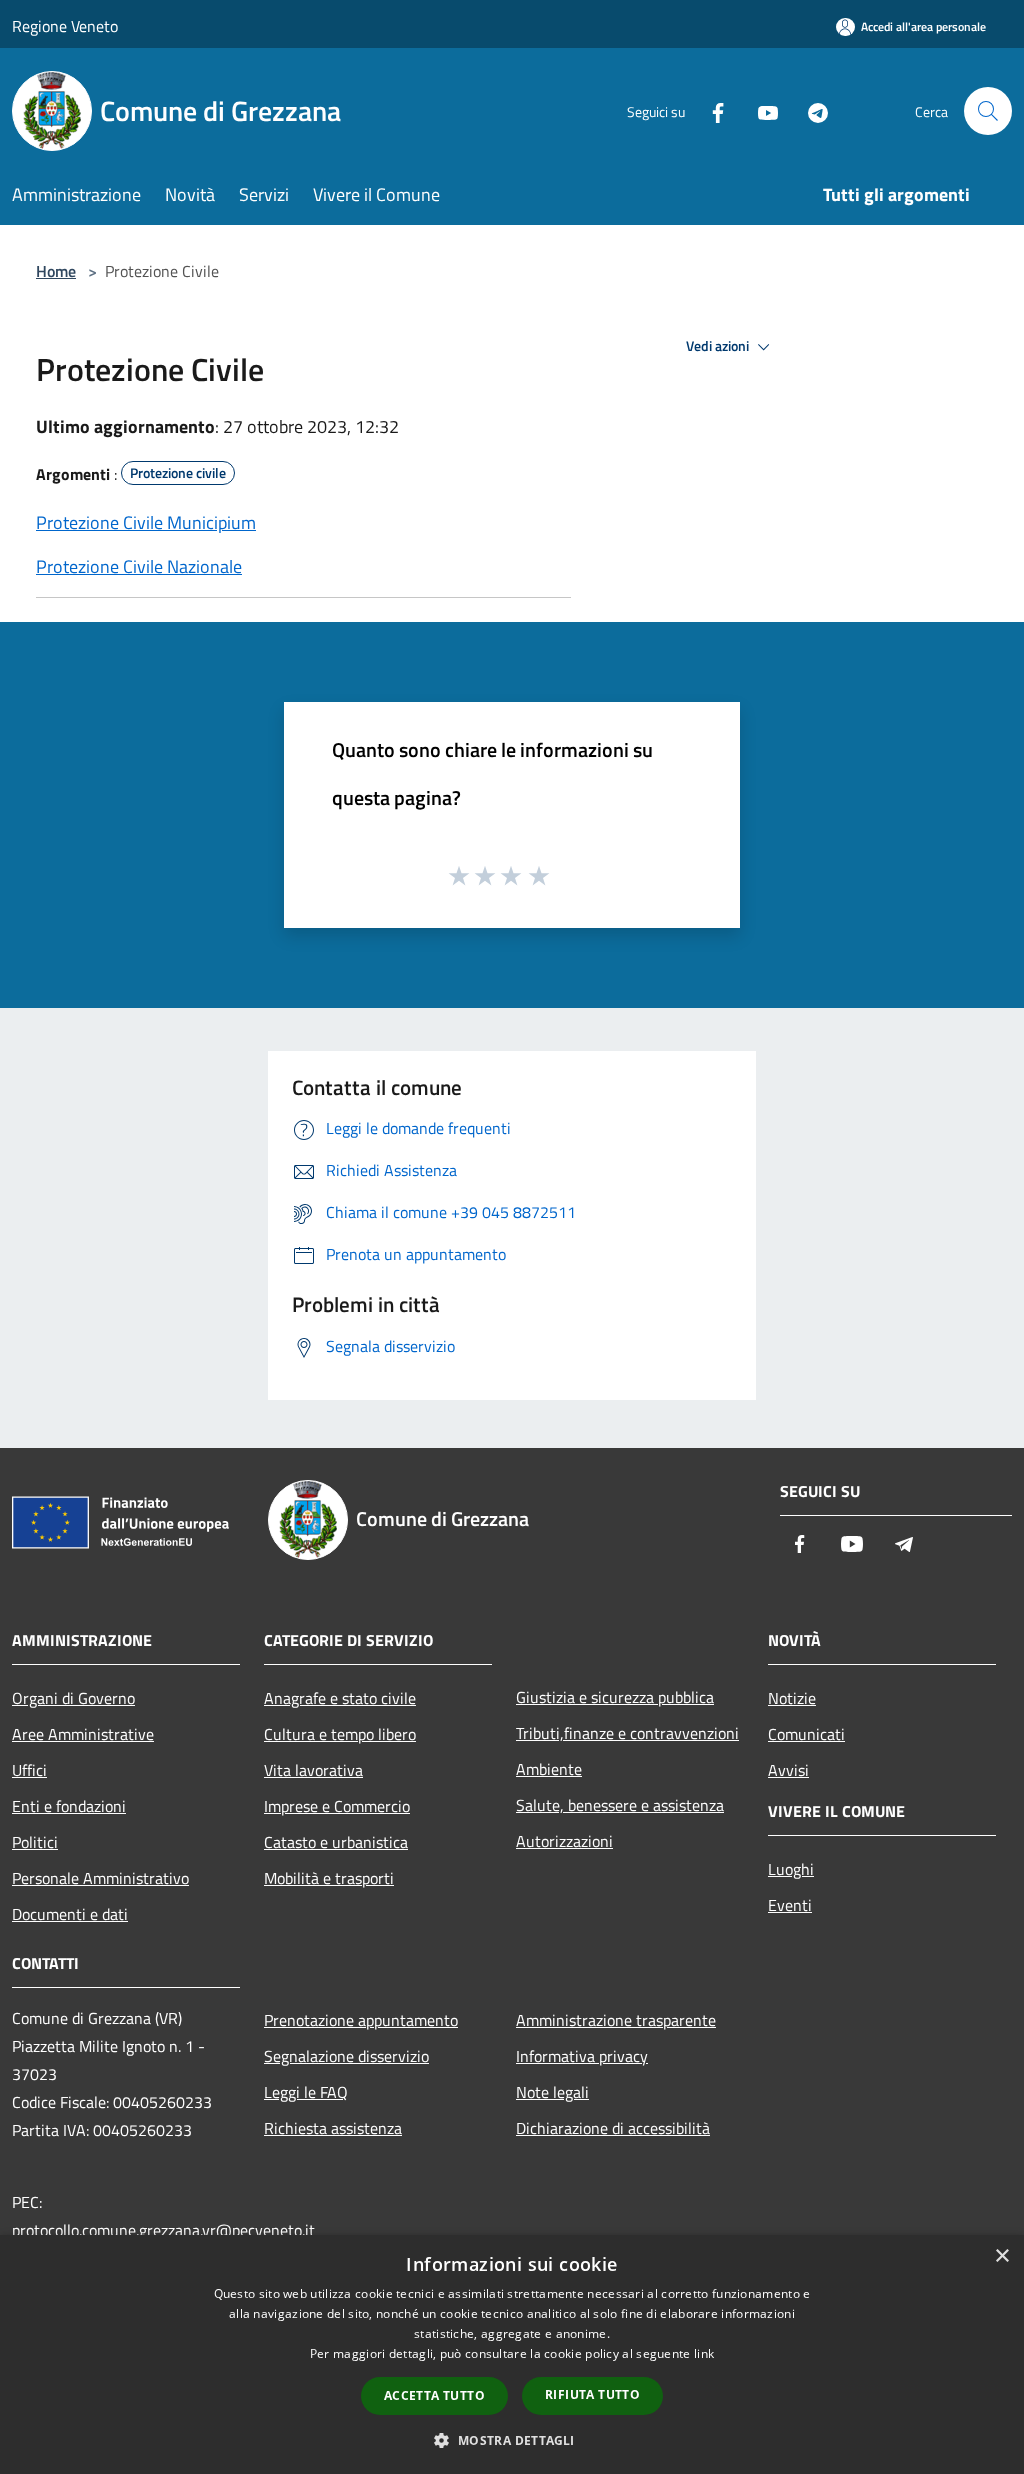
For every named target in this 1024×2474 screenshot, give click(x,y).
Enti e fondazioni (69, 1806)
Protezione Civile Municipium (146, 522)
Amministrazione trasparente (616, 2020)
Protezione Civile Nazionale (139, 566)
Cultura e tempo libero (340, 1734)
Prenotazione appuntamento (361, 2020)
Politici (35, 1842)
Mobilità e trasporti (329, 1878)
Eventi (790, 1905)
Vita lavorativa (313, 1770)
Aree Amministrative (83, 1734)
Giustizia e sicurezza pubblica (615, 1697)
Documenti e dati (70, 1914)
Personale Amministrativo (100, 1878)
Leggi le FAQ (306, 2092)
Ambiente (549, 1769)
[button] (511, 2440)
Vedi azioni (719, 346)
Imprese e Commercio (337, 1806)
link (704, 2353)
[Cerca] (988, 111)
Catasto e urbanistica (336, 1842)
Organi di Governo (73, 1698)
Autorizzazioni (564, 1841)
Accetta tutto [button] (434, 2395)
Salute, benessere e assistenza (620, 1805)
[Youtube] (760, 110)
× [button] (1001, 2256)
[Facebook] (710, 110)
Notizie (792, 1698)
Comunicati (806, 1734)
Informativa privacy (582, 2056)
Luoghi (791, 1869)
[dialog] (512, 2354)
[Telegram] (810, 110)
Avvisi (788, 1770)
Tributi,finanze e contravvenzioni (627, 1733)
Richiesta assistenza (333, 2128)
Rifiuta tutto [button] (592, 2394)
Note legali (552, 2092)
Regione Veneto (65, 26)
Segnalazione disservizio (346, 2056)
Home (56, 271)
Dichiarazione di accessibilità (613, 2128)
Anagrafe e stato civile (340, 1698)
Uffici (29, 1770)
